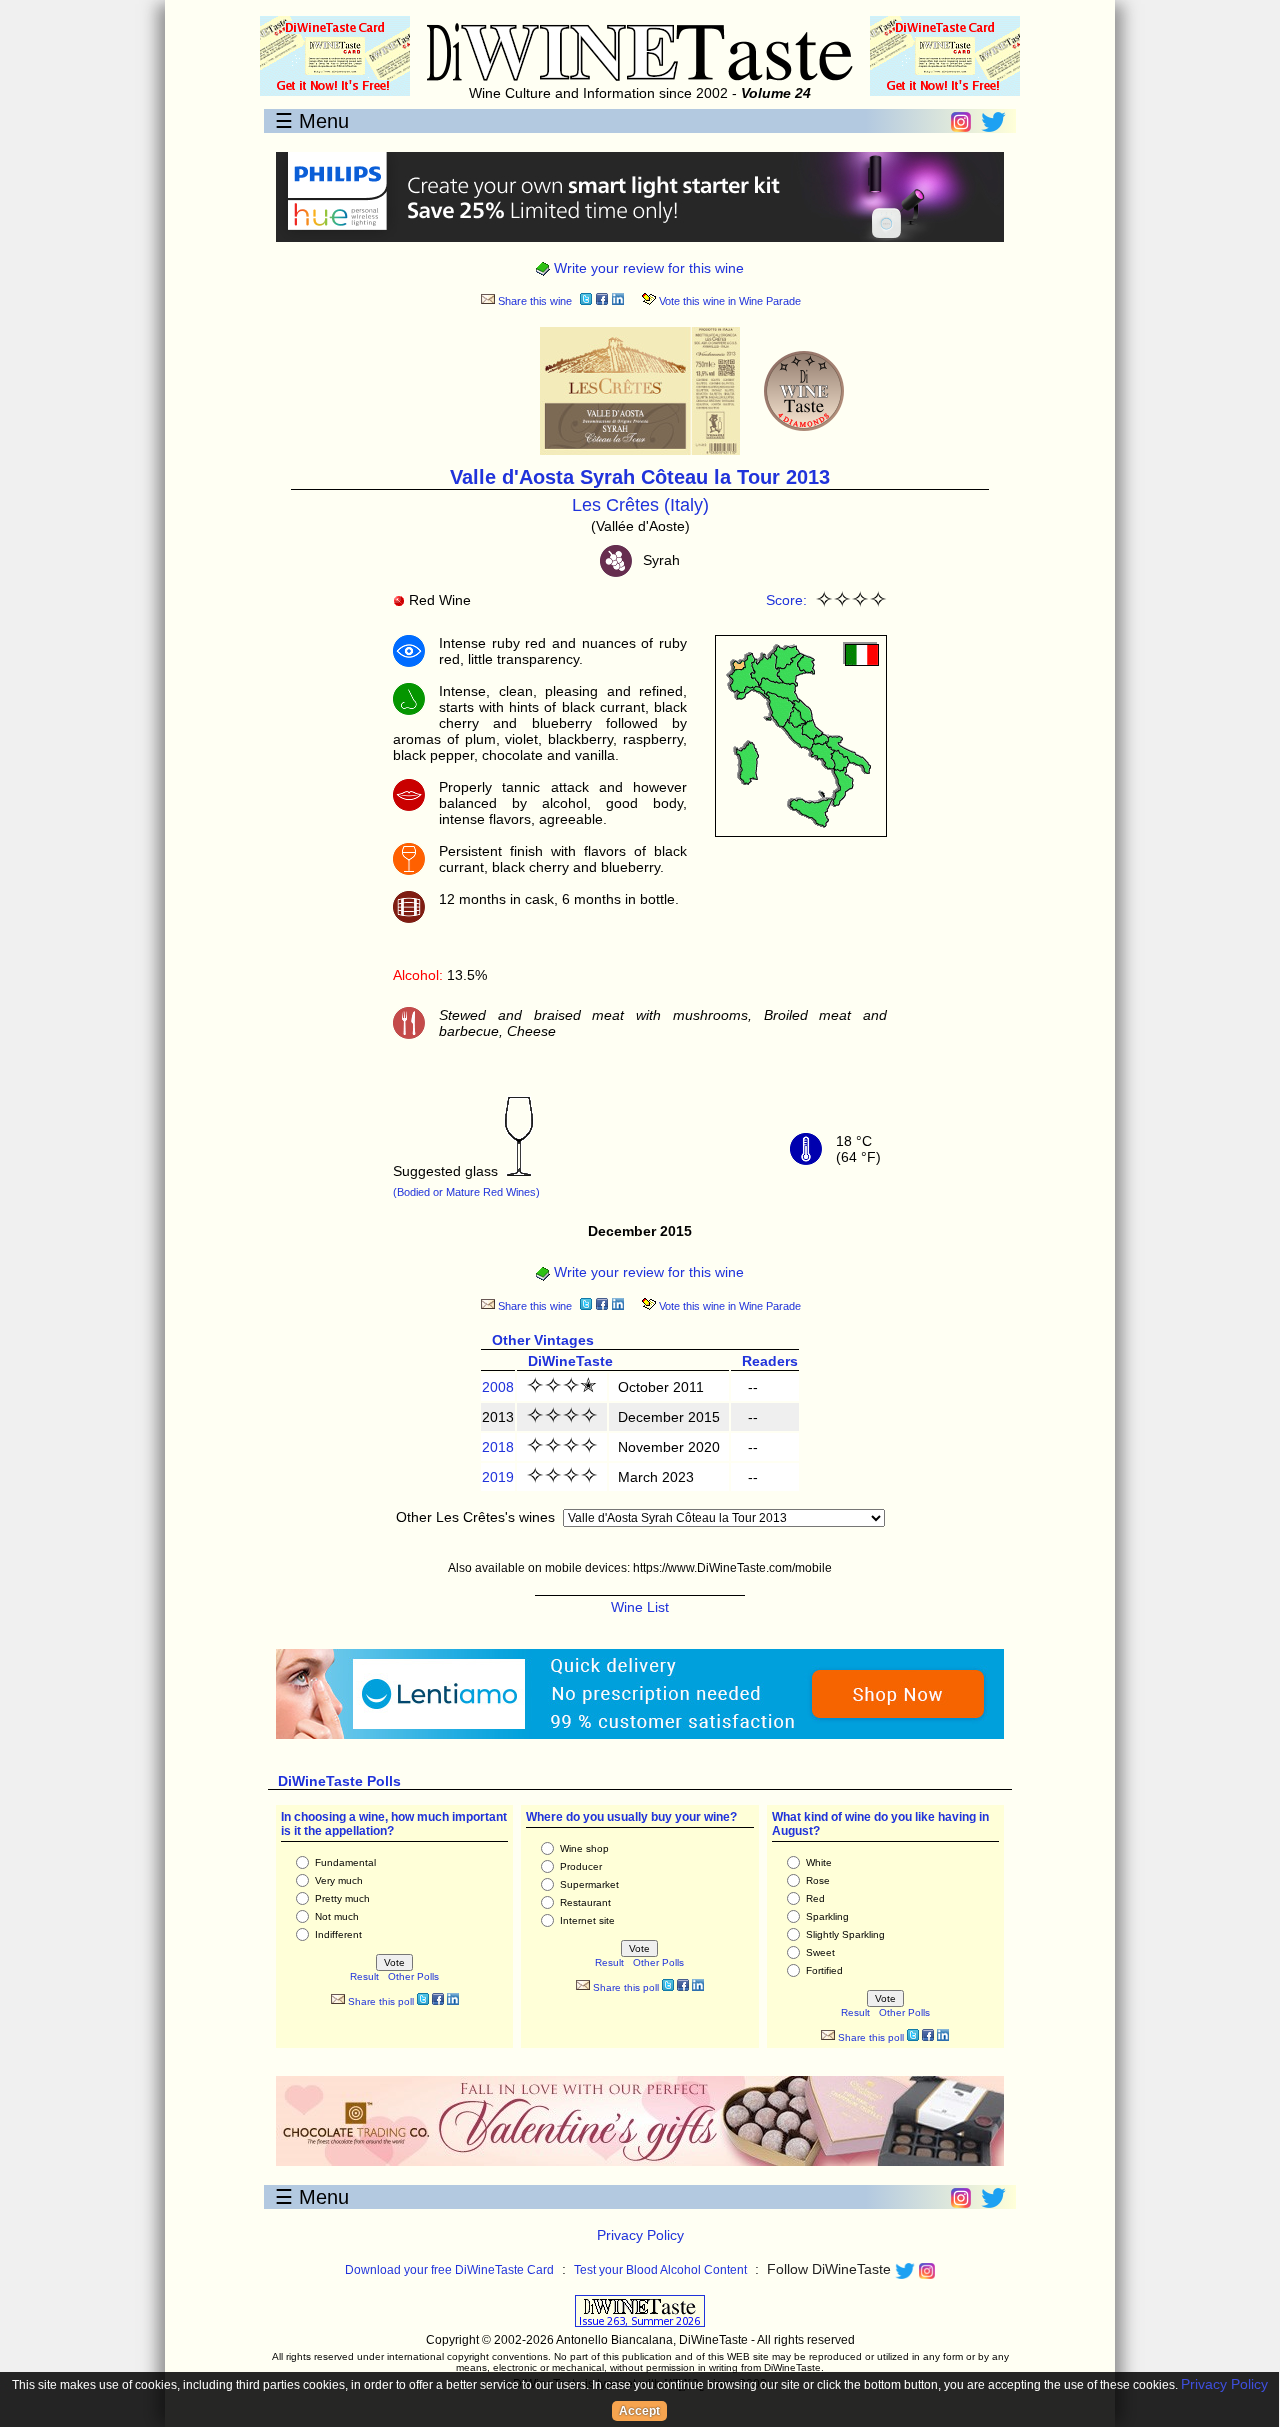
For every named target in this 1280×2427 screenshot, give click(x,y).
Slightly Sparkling (845, 1934)
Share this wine (533, 301)
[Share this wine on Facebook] (602, 301)
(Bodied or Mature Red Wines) (466, 1192)
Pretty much (342, 1898)
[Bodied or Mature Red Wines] (519, 1171)
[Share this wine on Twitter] (586, 301)
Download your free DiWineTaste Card (449, 2270)
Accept (639, 2411)
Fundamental (345, 1862)
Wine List (640, 1607)
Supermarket (589, 1884)
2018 (498, 1447)
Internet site (587, 1920)
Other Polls (413, 1976)
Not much (337, 1916)
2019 (498, 1477)
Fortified (824, 1970)
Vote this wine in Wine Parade (728, 301)
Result (364, 1976)
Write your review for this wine (647, 268)
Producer (581, 1866)
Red (815, 1898)
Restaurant (585, 1902)
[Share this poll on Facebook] (438, 2001)
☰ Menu (312, 121)
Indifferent (338, 1934)
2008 (498, 1387)
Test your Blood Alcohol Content (660, 2270)
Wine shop (584, 1848)
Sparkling (827, 1916)
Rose (818, 1880)
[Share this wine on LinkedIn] (618, 301)
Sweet (820, 1952)
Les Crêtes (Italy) (640, 505)
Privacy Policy (640, 2235)
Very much (339, 1880)
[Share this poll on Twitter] (423, 2001)
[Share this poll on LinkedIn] (453, 2001)
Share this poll (379, 2001)
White (819, 1862)
